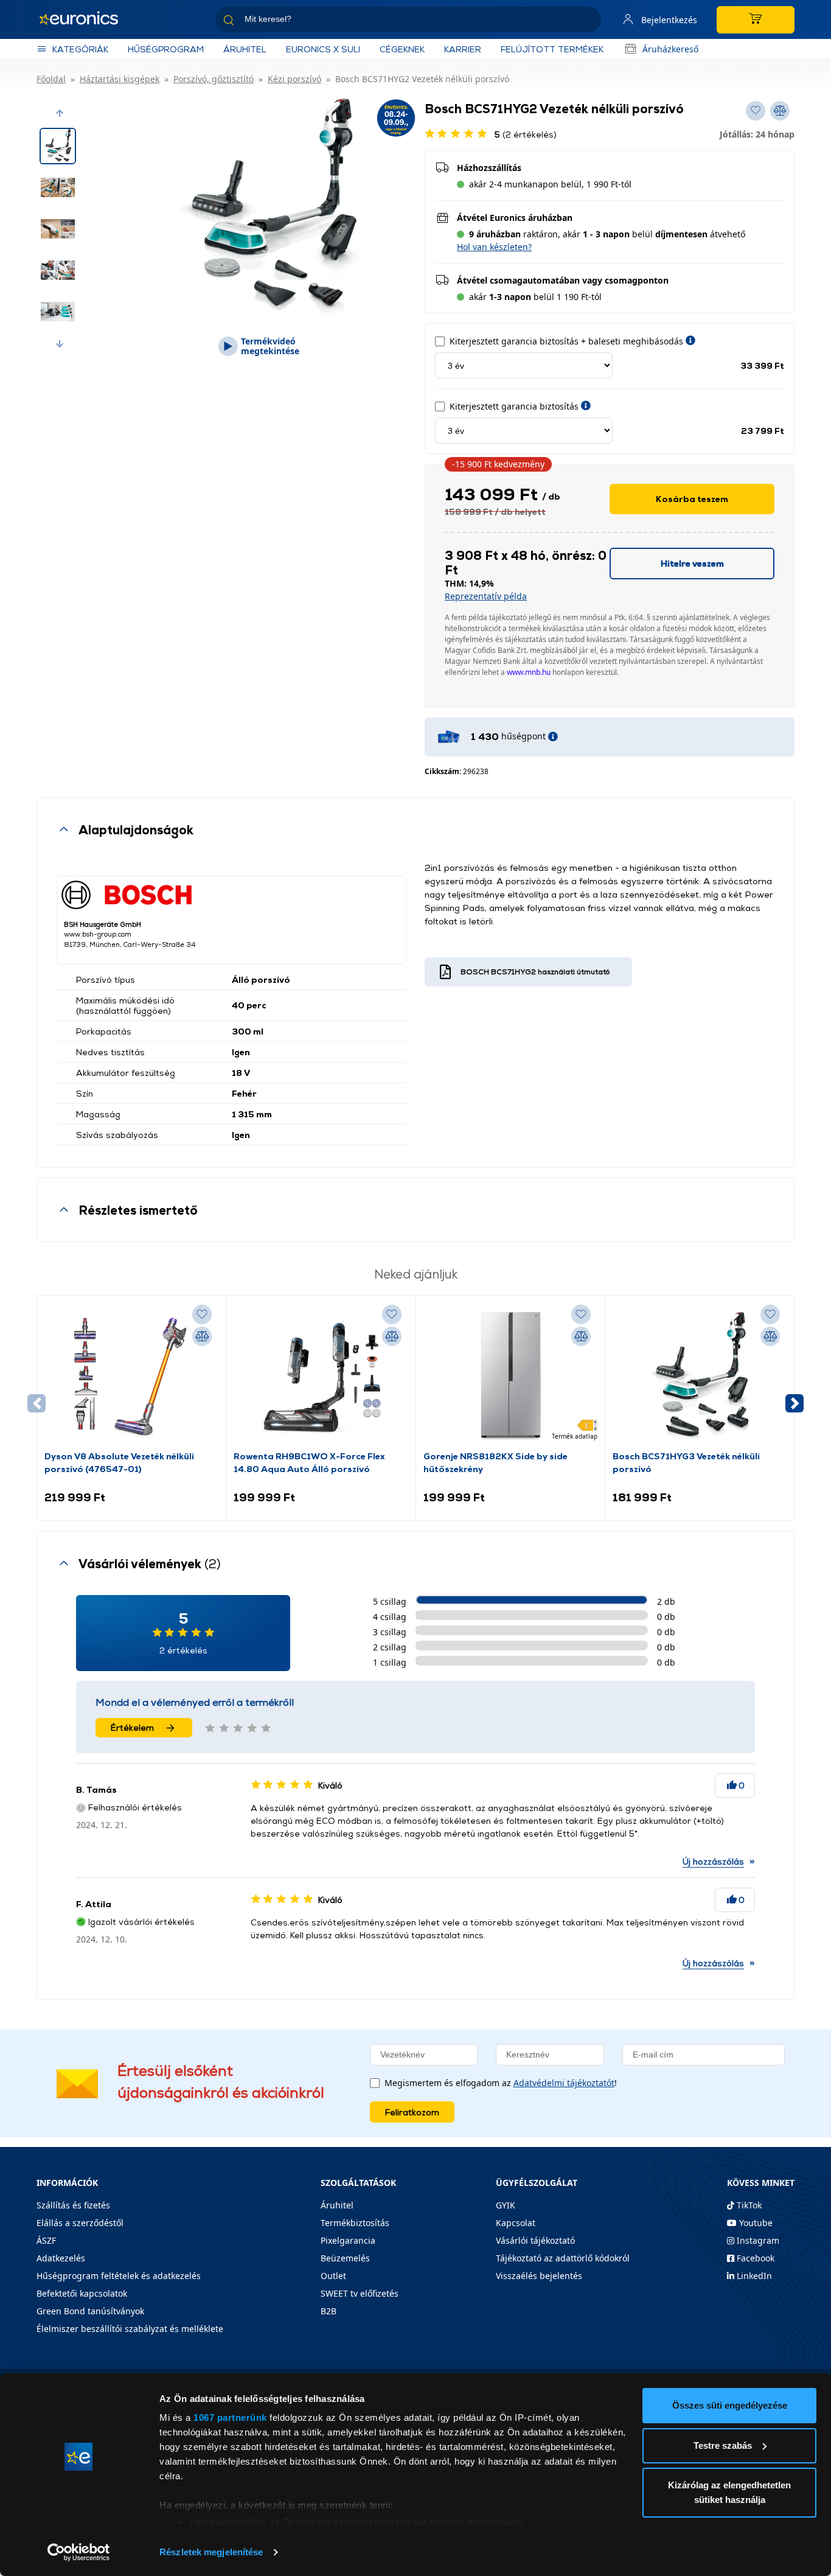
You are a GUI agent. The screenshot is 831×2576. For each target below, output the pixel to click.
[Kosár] (756, 20)
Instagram (757, 2240)
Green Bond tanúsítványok (90, 2311)
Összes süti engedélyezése (730, 2405)
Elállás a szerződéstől (80, 2223)
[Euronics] (85, 19)
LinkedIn (753, 2276)
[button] (60, 113)
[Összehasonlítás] (202, 1336)
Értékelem (132, 1727)
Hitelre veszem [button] (692, 563)
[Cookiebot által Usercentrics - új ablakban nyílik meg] (79, 2552)
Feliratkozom (412, 2112)
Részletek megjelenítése (211, 2552)
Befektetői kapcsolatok (82, 2293)
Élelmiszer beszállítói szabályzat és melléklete (130, 2329)
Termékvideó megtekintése (270, 346)
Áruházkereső (670, 49)
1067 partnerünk (230, 2417)
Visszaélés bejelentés (539, 2276)
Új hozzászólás (713, 1861)
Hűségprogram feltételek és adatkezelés (119, 2276)
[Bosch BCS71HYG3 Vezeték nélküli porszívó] (700, 1376)
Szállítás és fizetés (73, 2205)
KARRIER (463, 49)
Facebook (754, 2258)
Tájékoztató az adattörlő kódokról (563, 2258)
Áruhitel (245, 49)
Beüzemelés (345, 2258)
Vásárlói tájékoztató (535, 2240)
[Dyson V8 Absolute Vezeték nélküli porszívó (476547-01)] (131, 1376)
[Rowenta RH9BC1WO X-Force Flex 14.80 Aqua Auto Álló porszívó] (321, 1376)
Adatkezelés (61, 2258)
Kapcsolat (516, 2223)
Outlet (333, 2276)
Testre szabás (723, 2445)
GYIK (506, 2205)
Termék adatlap (575, 1436)
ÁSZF (46, 2240)
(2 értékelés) (526, 134)
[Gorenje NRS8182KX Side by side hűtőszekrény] (510, 1376)
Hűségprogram (166, 49)
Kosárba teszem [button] (692, 499)
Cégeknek (402, 49)
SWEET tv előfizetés (360, 2293)
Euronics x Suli (323, 49)
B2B (329, 2311)
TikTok (748, 2205)
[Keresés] (587, 22)
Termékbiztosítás (355, 2223)
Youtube (755, 2223)
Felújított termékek (552, 49)
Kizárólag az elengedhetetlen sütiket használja (729, 2492)
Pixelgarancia (348, 2240)
